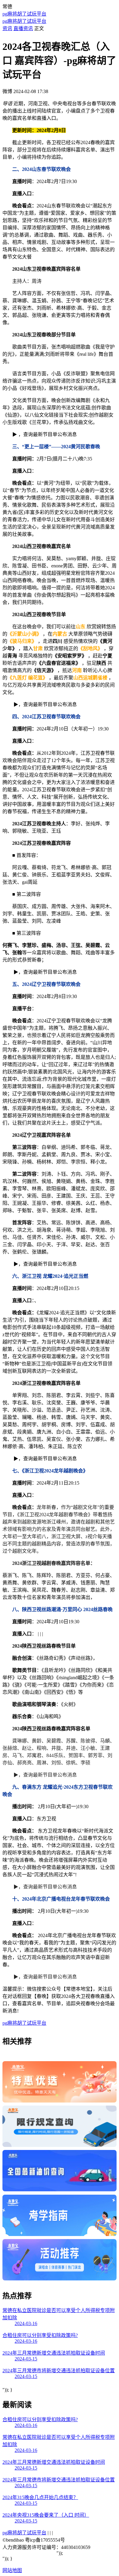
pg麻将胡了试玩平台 (24, 14)
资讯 (7, 28)
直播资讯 (23, 28)
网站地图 (12, 2570)
